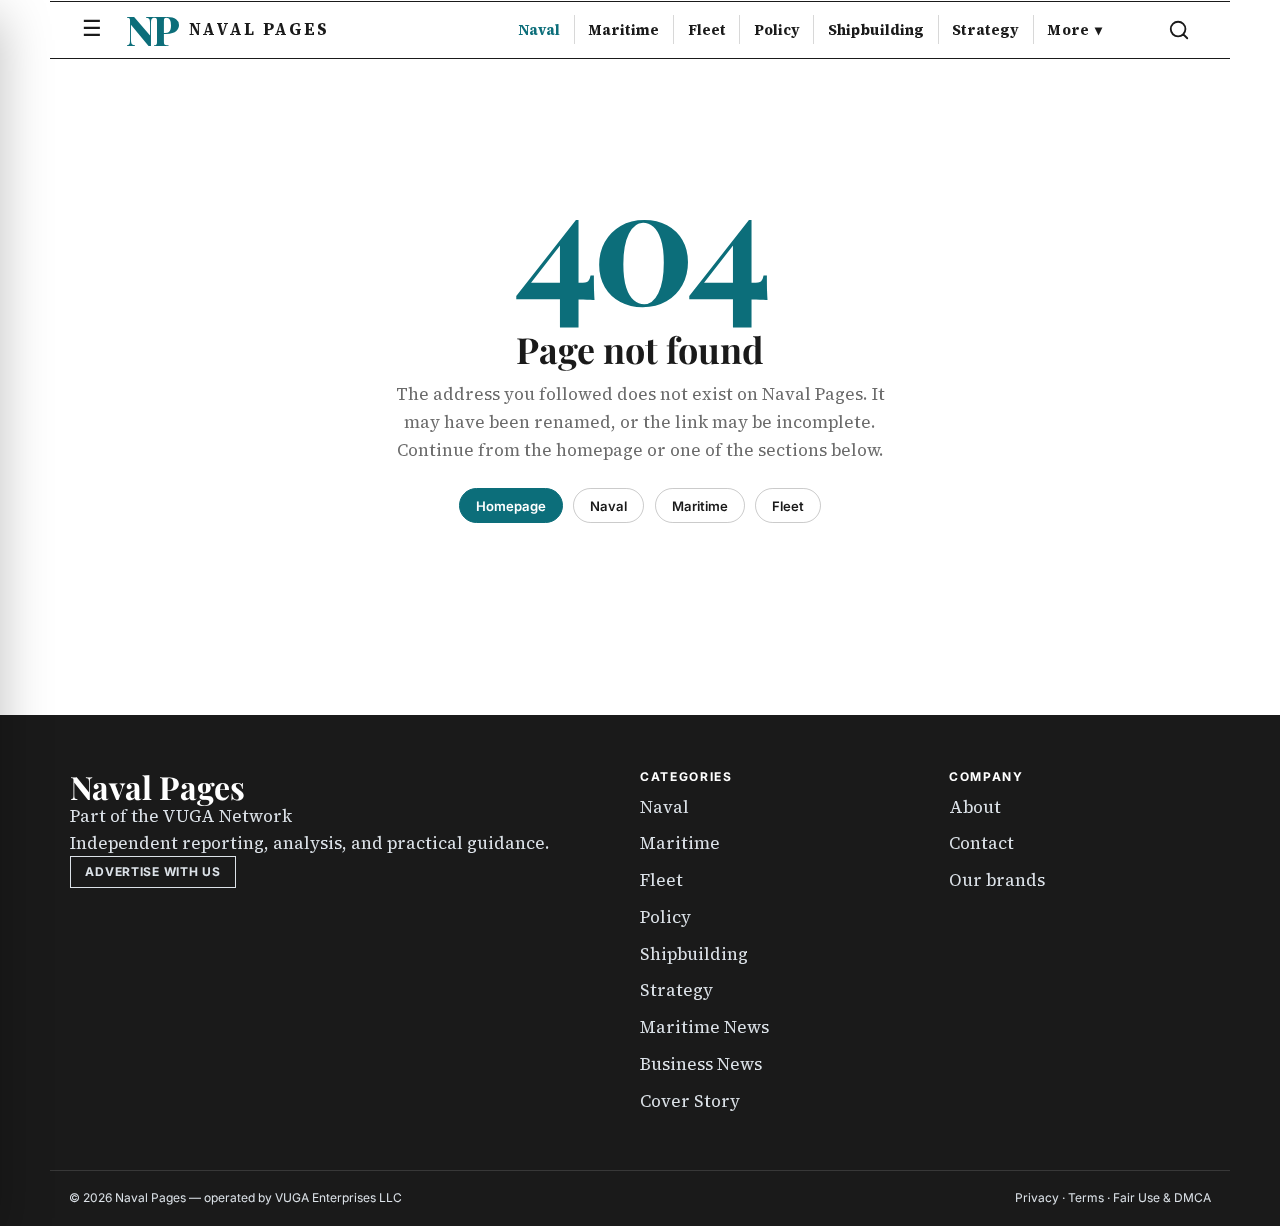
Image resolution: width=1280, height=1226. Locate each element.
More (1074, 30)
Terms (1086, 1197)
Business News (701, 1064)
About (975, 807)
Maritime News (704, 1027)
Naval (539, 30)
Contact (981, 843)
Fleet (707, 30)
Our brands (997, 880)
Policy (777, 30)
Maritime (623, 30)
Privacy (1037, 1197)
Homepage (511, 506)
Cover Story (690, 1101)
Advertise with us (152, 871)
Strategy (985, 30)
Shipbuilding (876, 30)
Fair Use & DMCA (1162, 1197)
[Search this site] (1179, 30)
